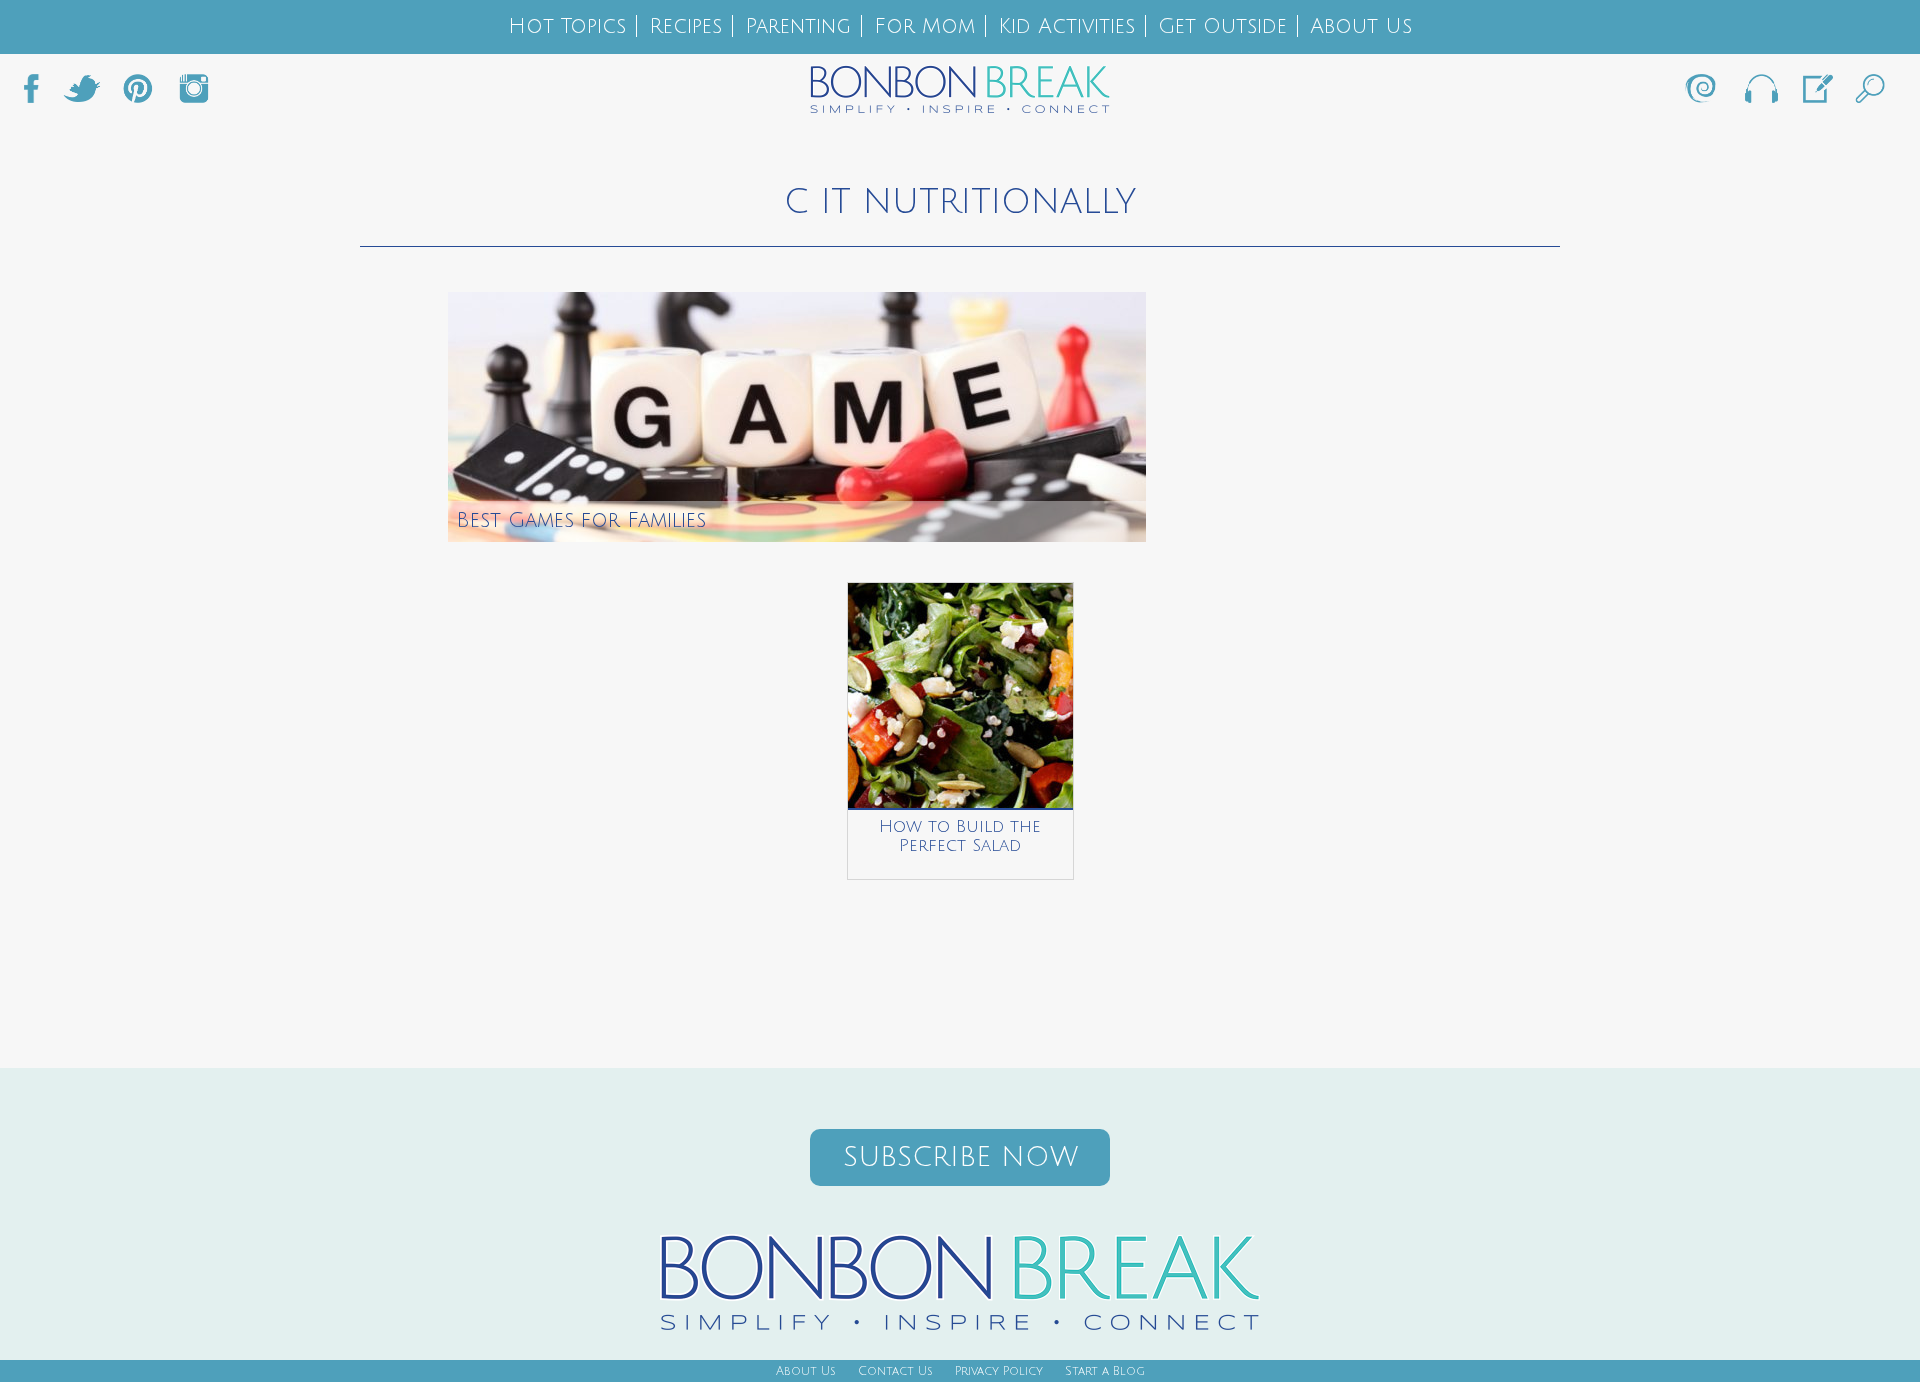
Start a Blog (1105, 1371)
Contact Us (895, 1371)
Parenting (798, 26)
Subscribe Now (960, 1157)
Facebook (39, 94)
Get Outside (1222, 26)
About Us (1361, 26)
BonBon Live (1760, 94)
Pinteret (138, 94)
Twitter (82, 94)
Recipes (685, 26)
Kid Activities (1066, 26)
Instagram (194, 94)
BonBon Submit (1816, 94)
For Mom (924, 26)
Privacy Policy (999, 1371)
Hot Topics (567, 26)
